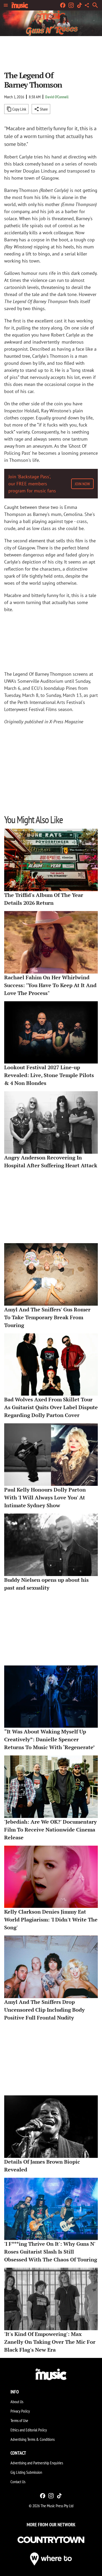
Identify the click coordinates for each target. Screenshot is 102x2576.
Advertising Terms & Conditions (33, 2439)
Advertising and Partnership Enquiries (37, 2463)
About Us (17, 2402)
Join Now (82, 484)
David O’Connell (57, 97)
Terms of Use (19, 2420)
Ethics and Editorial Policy (29, 2430)
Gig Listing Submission (26, 2472)
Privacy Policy (20, 2411)
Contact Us (18, 2482)
